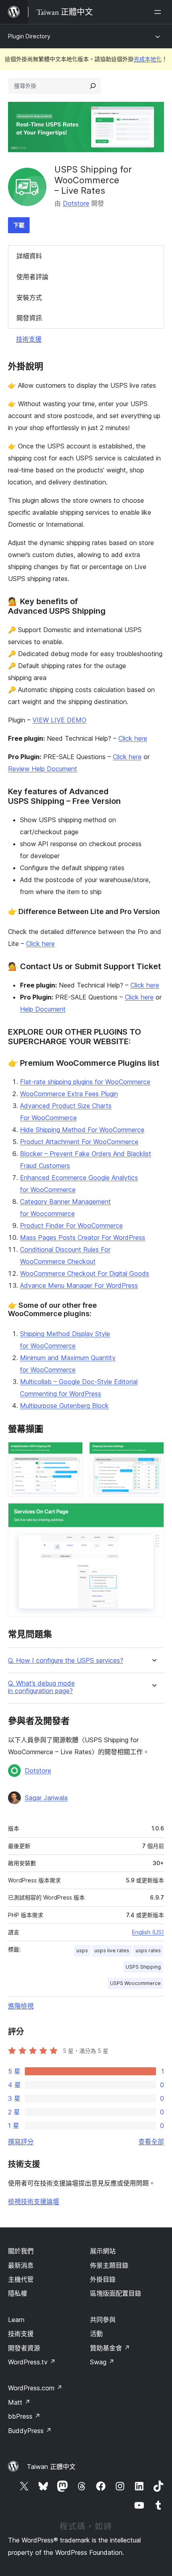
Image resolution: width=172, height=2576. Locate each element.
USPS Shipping (143, 1967)
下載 (19, 225)
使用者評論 (32, 277)
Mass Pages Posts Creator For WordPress (83, 1237)
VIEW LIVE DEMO (59, 720)
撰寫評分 (21, 2142)
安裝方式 (29, 297)
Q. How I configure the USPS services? (66, 1661)
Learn (16, 2320)
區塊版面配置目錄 (116, 2293)
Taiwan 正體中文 (51, 2467)
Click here (133, 738)
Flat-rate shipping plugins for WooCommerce (85, 1082)
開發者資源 (24, 2348)
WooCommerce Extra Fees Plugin (69, 1094)
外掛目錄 (103, 2279)
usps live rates (112, 1950)
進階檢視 (21, 2006)
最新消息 (21, 2265)
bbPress (24, 2416)
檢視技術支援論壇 (34, 2201)
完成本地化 (148, 59)
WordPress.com (35, 2388)
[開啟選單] (159, 12)
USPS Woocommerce (135, 1983)
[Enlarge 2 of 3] (153, 1453)
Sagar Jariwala (46, 1798)
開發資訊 (29, 318)
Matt (19, 2402)
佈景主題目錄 (109, 2265)
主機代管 (21, 2279)
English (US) (148, 1932)
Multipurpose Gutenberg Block (64, 1406)
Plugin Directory (29, 36)
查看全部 (151, 2142)
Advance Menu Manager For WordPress (79, 1285)
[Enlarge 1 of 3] (72, 1453)
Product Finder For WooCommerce (71, 1226)
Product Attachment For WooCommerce (79, 1142)
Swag (102, 2362)
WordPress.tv (32, 2362)
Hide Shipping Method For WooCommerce (82, 1130)
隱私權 (18, 2293)
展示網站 (103, 2251)
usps (82, 1950)
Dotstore (76, 203)
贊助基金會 (110, 2348)
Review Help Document (43, 769)
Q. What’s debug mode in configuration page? (41, 1687)
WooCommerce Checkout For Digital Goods (85, 1273)
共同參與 (103, 2320)
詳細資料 (29, 256)
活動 (96, 2334)
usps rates (148, 1950)
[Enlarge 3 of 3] (153, 1514)
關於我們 (21, 2251)
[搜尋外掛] (93, 86)
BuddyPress (30, 2431)
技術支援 (29, 339)
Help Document (43, 1009)
